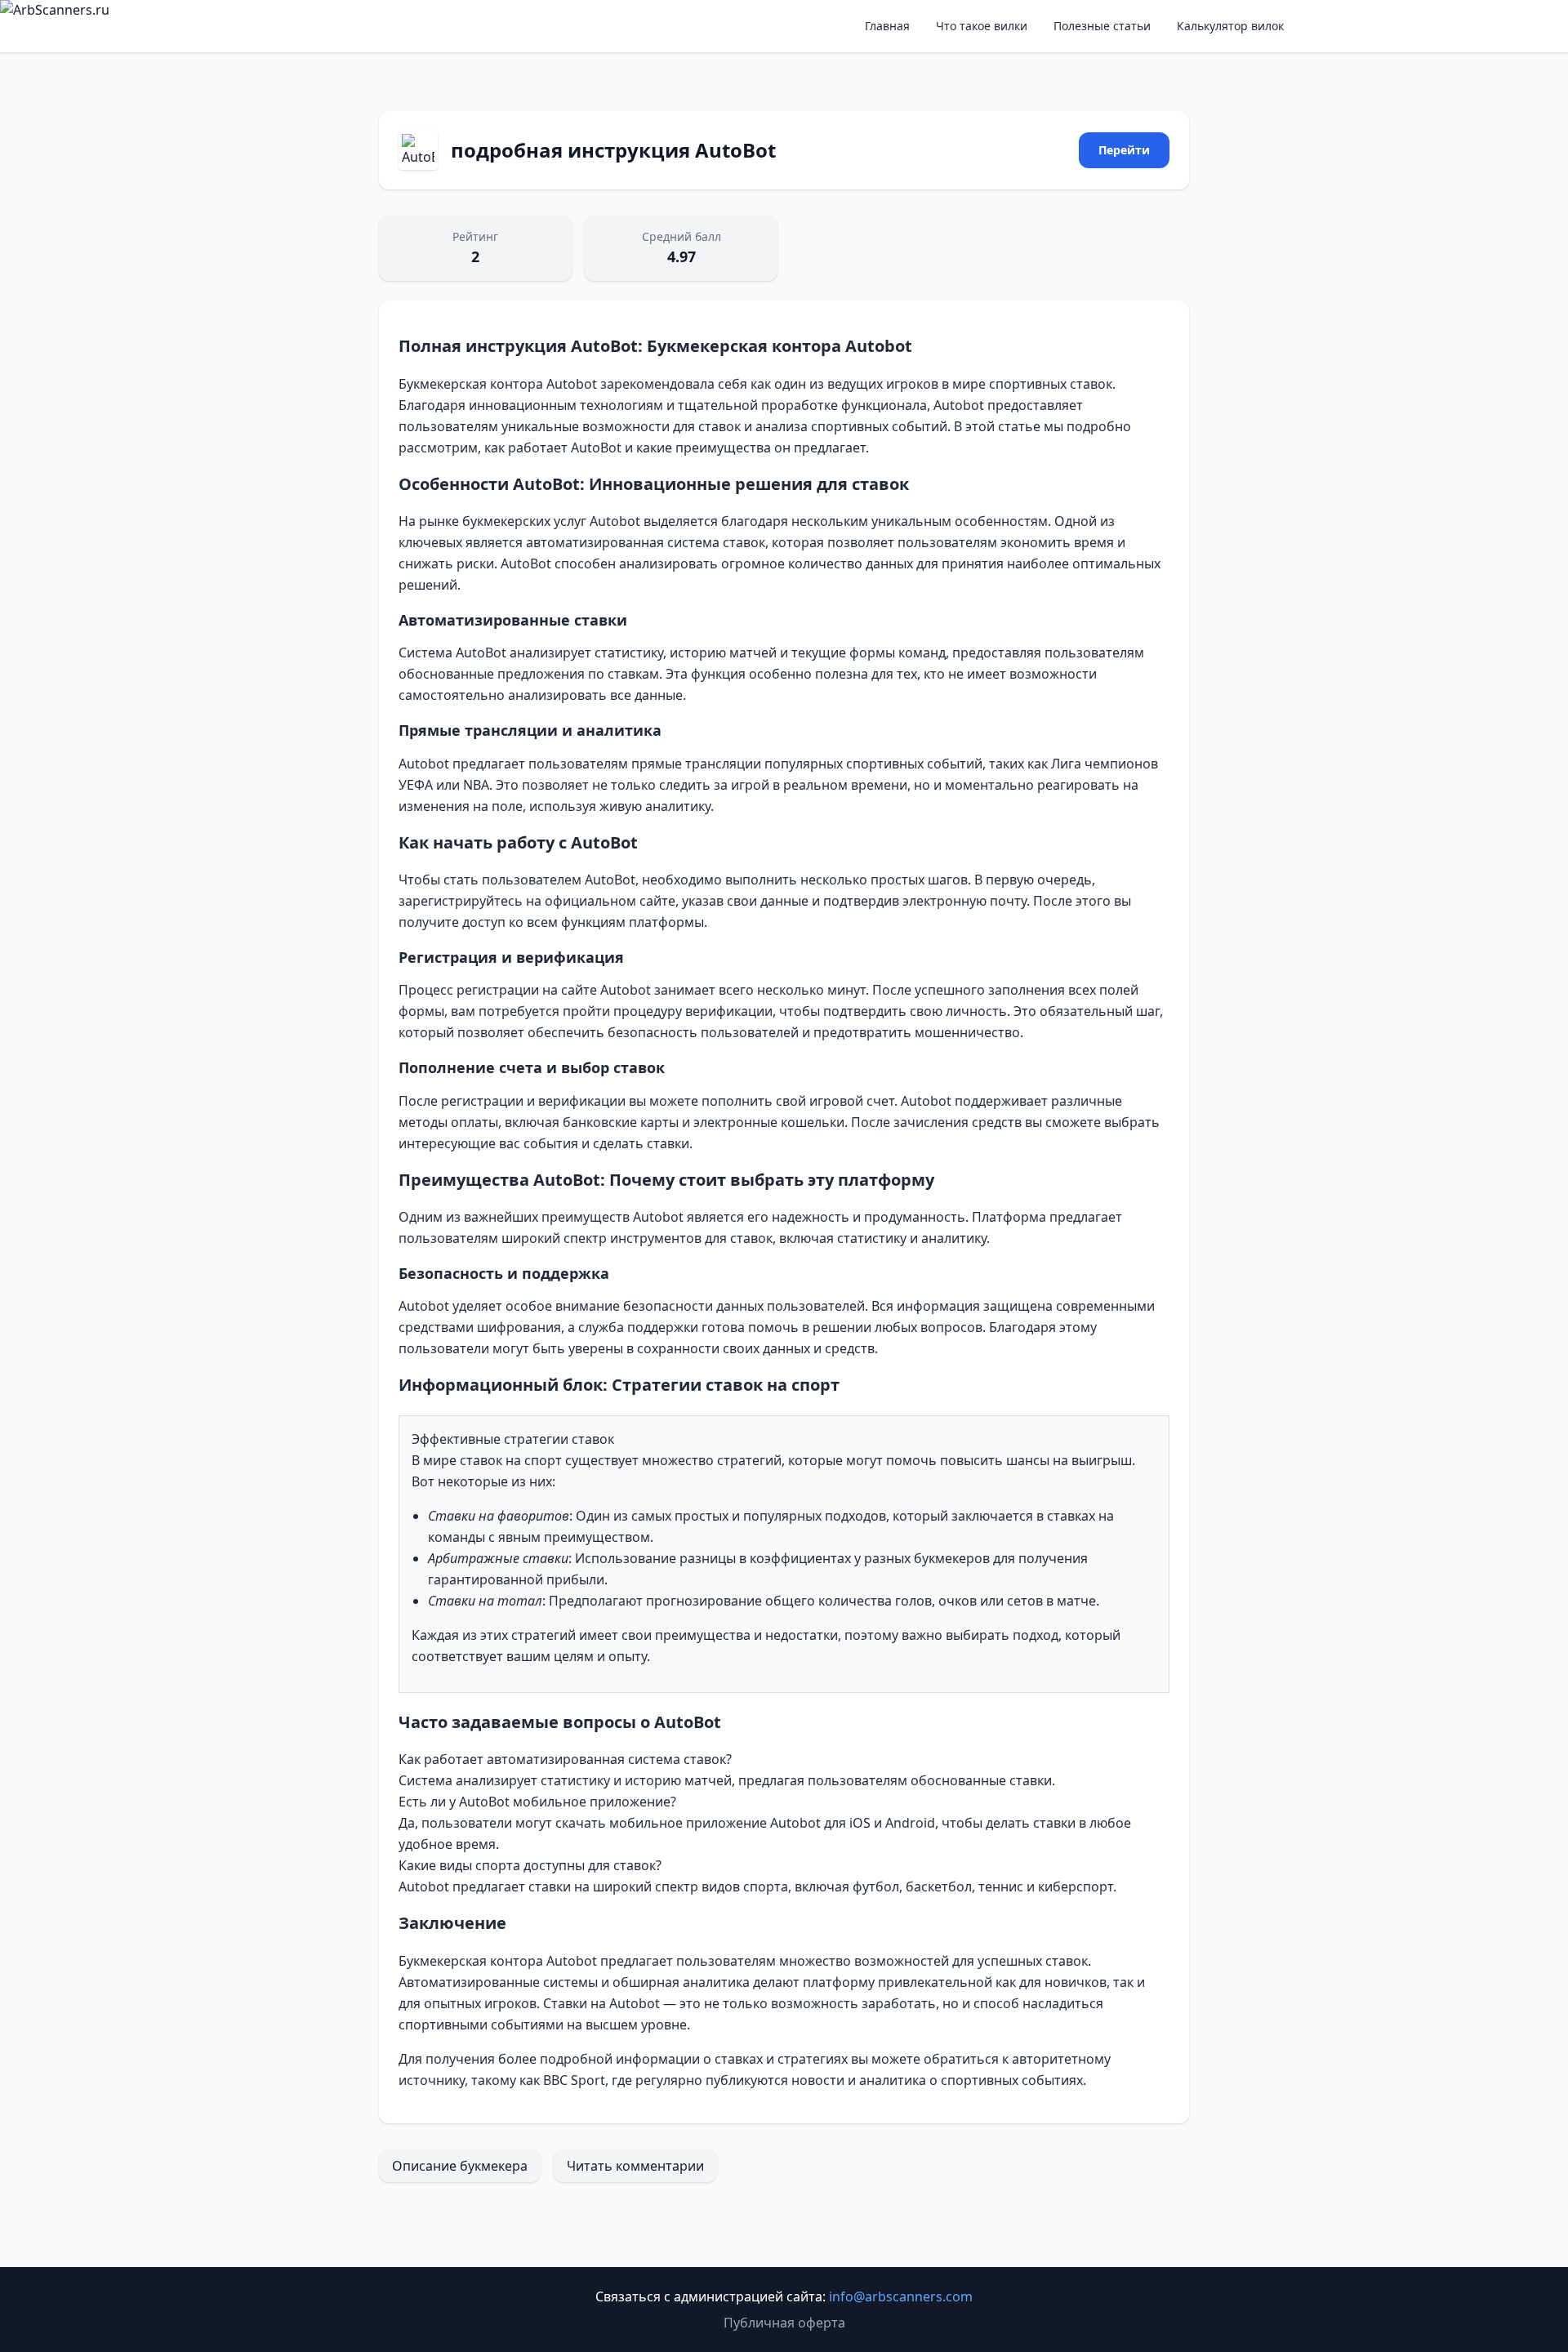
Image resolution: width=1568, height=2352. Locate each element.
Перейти (1124, 150)
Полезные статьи (1102, 26)
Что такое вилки (982, 26)
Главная (887, 26)
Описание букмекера (460, 2166)
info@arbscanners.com (901, 2296)
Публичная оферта (784, 2323)
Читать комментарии (635, 2166)
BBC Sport (574, 2080)
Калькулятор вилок (1230, 26)
